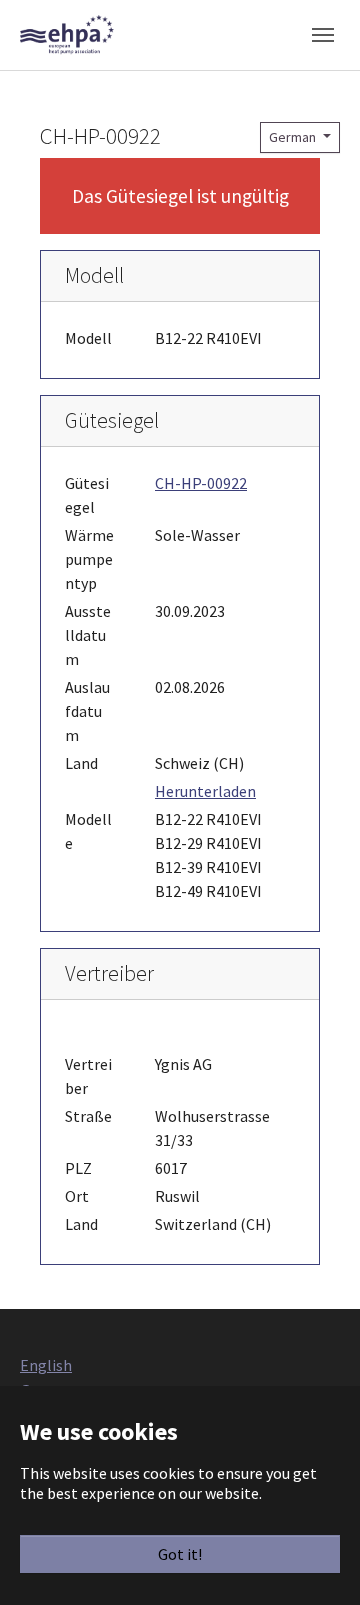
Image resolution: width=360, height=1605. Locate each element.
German (294, 137)
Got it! (180, 1554)
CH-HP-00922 (201, 483)
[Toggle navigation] (323, 35)
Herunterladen (205, 791)
